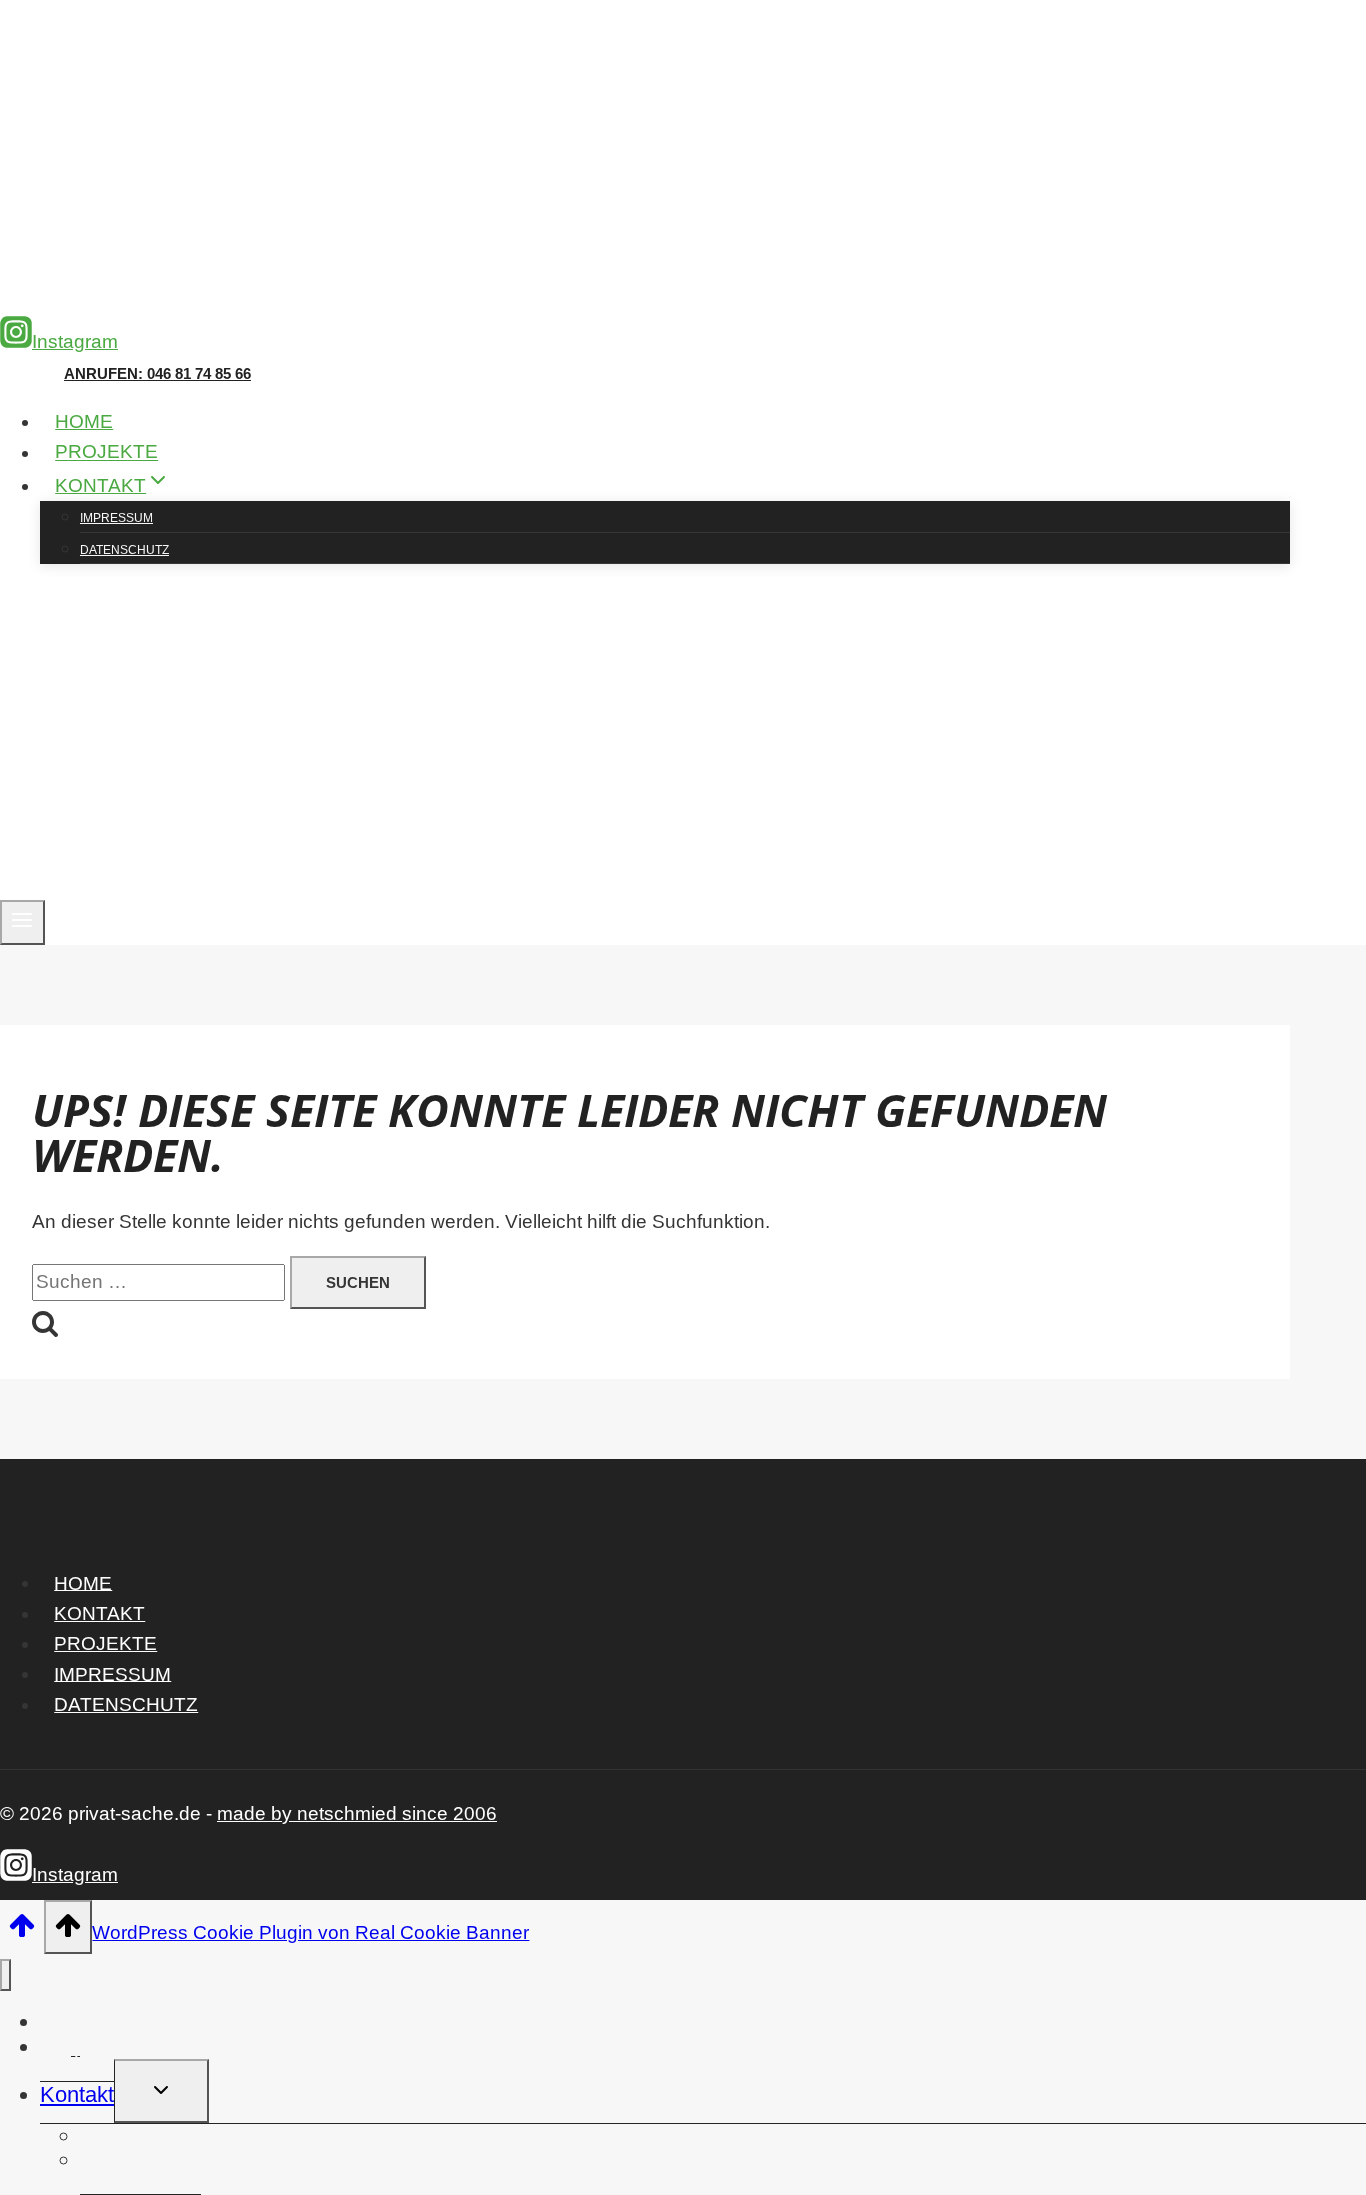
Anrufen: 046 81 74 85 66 (157, 373)
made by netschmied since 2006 (357, 1813)
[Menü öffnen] (22, 922)
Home (84, 421)
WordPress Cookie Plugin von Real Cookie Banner (310, 1932)
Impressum (116, 518)
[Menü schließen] (5, 1975)
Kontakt (99, 1613)
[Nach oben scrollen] (22, 1931)
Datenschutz (124, 550)
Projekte (106, 452)
